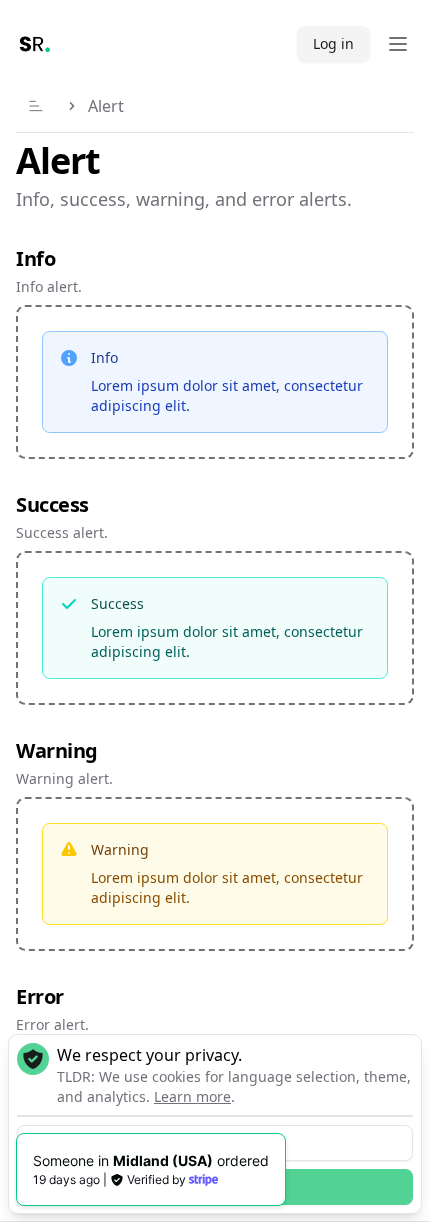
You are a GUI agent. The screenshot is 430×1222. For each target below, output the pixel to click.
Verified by (156, 1179)
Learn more (192, 1096)
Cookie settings (215, 1142)
